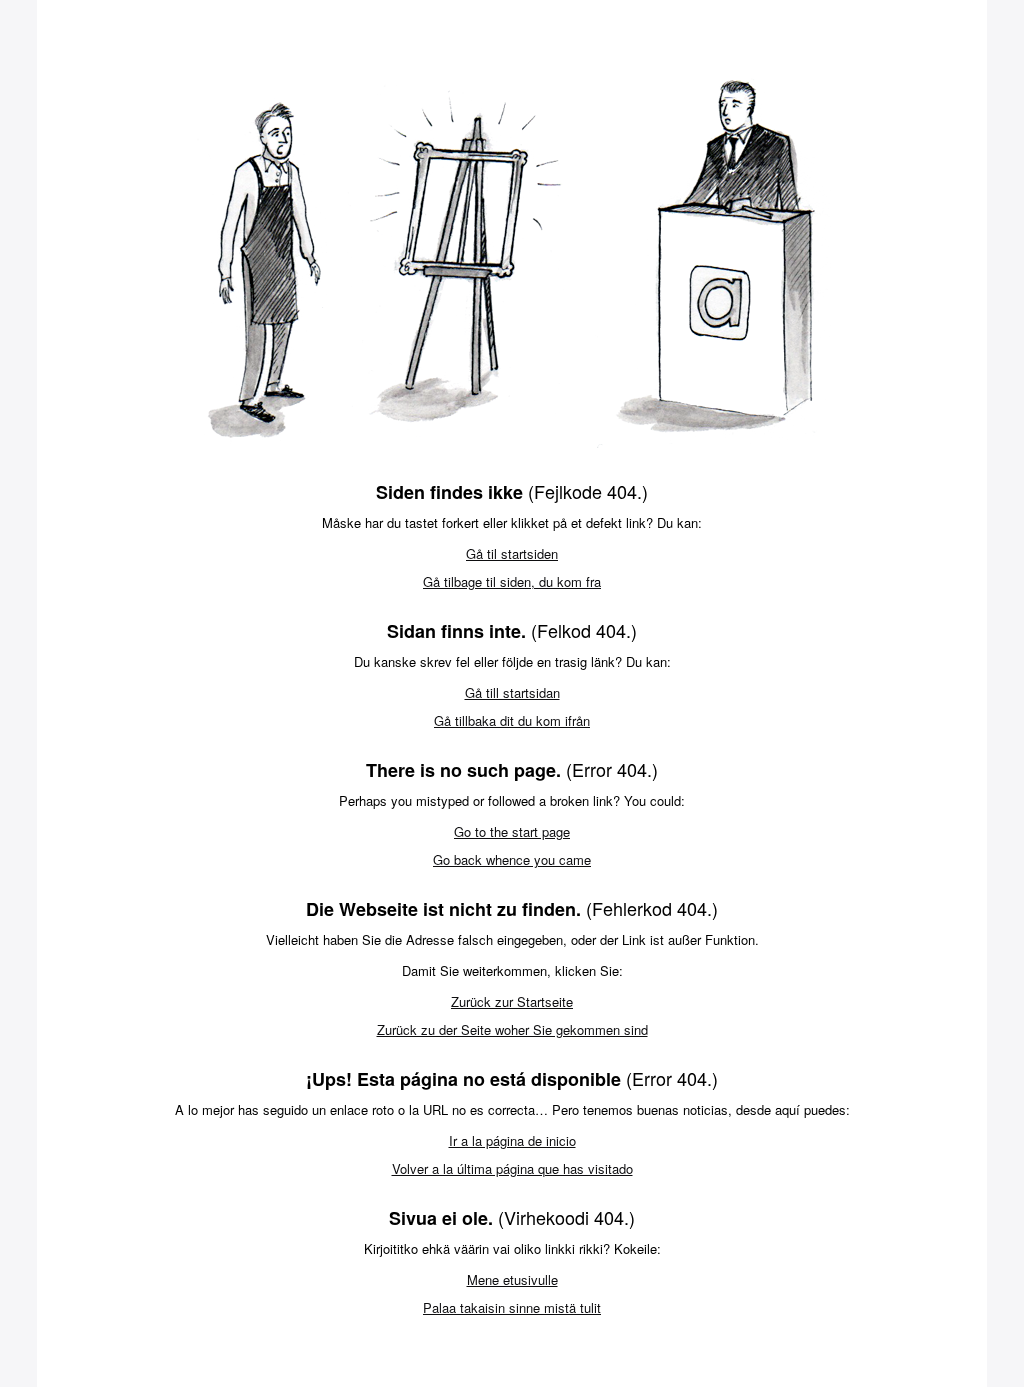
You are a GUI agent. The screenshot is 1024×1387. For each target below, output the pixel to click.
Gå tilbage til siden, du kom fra (512, 581)
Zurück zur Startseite (512, 1001)
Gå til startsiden (512, 553)
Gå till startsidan (512, 692)
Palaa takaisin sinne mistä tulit (512, 1307)
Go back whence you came (512, 859)
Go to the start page (512, 831)
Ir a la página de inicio (512, 1140)
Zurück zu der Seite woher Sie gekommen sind (512, 1029)
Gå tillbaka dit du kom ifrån (512, 720)
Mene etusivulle (512, 1279)
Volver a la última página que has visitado (512, 1168)
